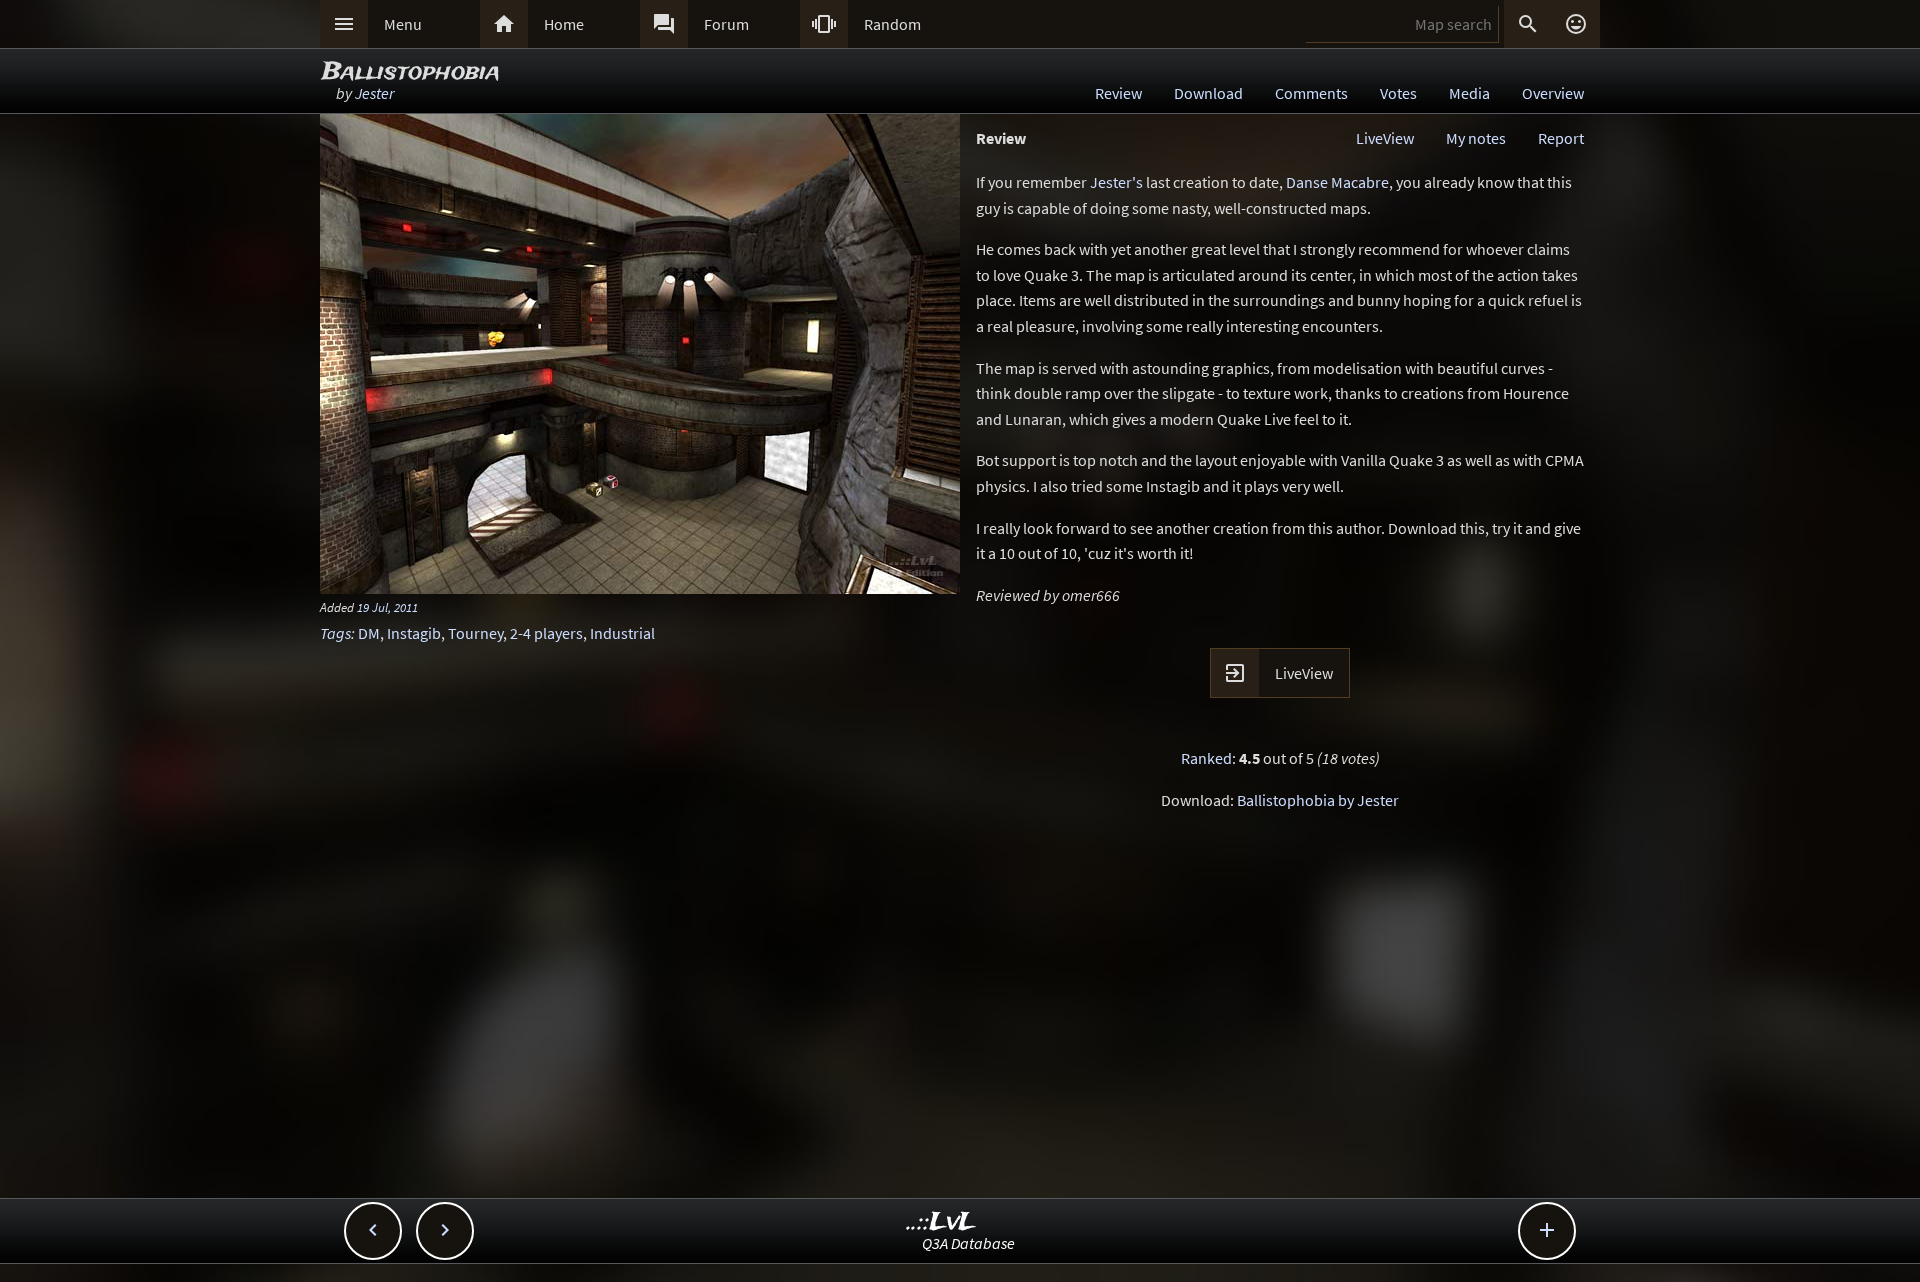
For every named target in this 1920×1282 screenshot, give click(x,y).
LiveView (1385, 138)
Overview (1553, 93)
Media (1469, 93)
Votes (1398, 93)
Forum (726, 24)
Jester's (1116, 182)
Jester (374, 93)
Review (1118, 93)
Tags (335, 633)
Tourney (475, 633)
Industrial (622, 633)
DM (369, 633)
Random (892, 24)
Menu (403, 24)
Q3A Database (968, 1243)
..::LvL (941, 1222)
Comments (1311, 93)
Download (1208, 93)
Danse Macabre (1337, 182)
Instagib (414, 633)
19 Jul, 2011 (387, 607)
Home (564, 24)
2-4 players (546, 633)
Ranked (1206, 758)
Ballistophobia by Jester (1318, 800)
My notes (1476, 138)
